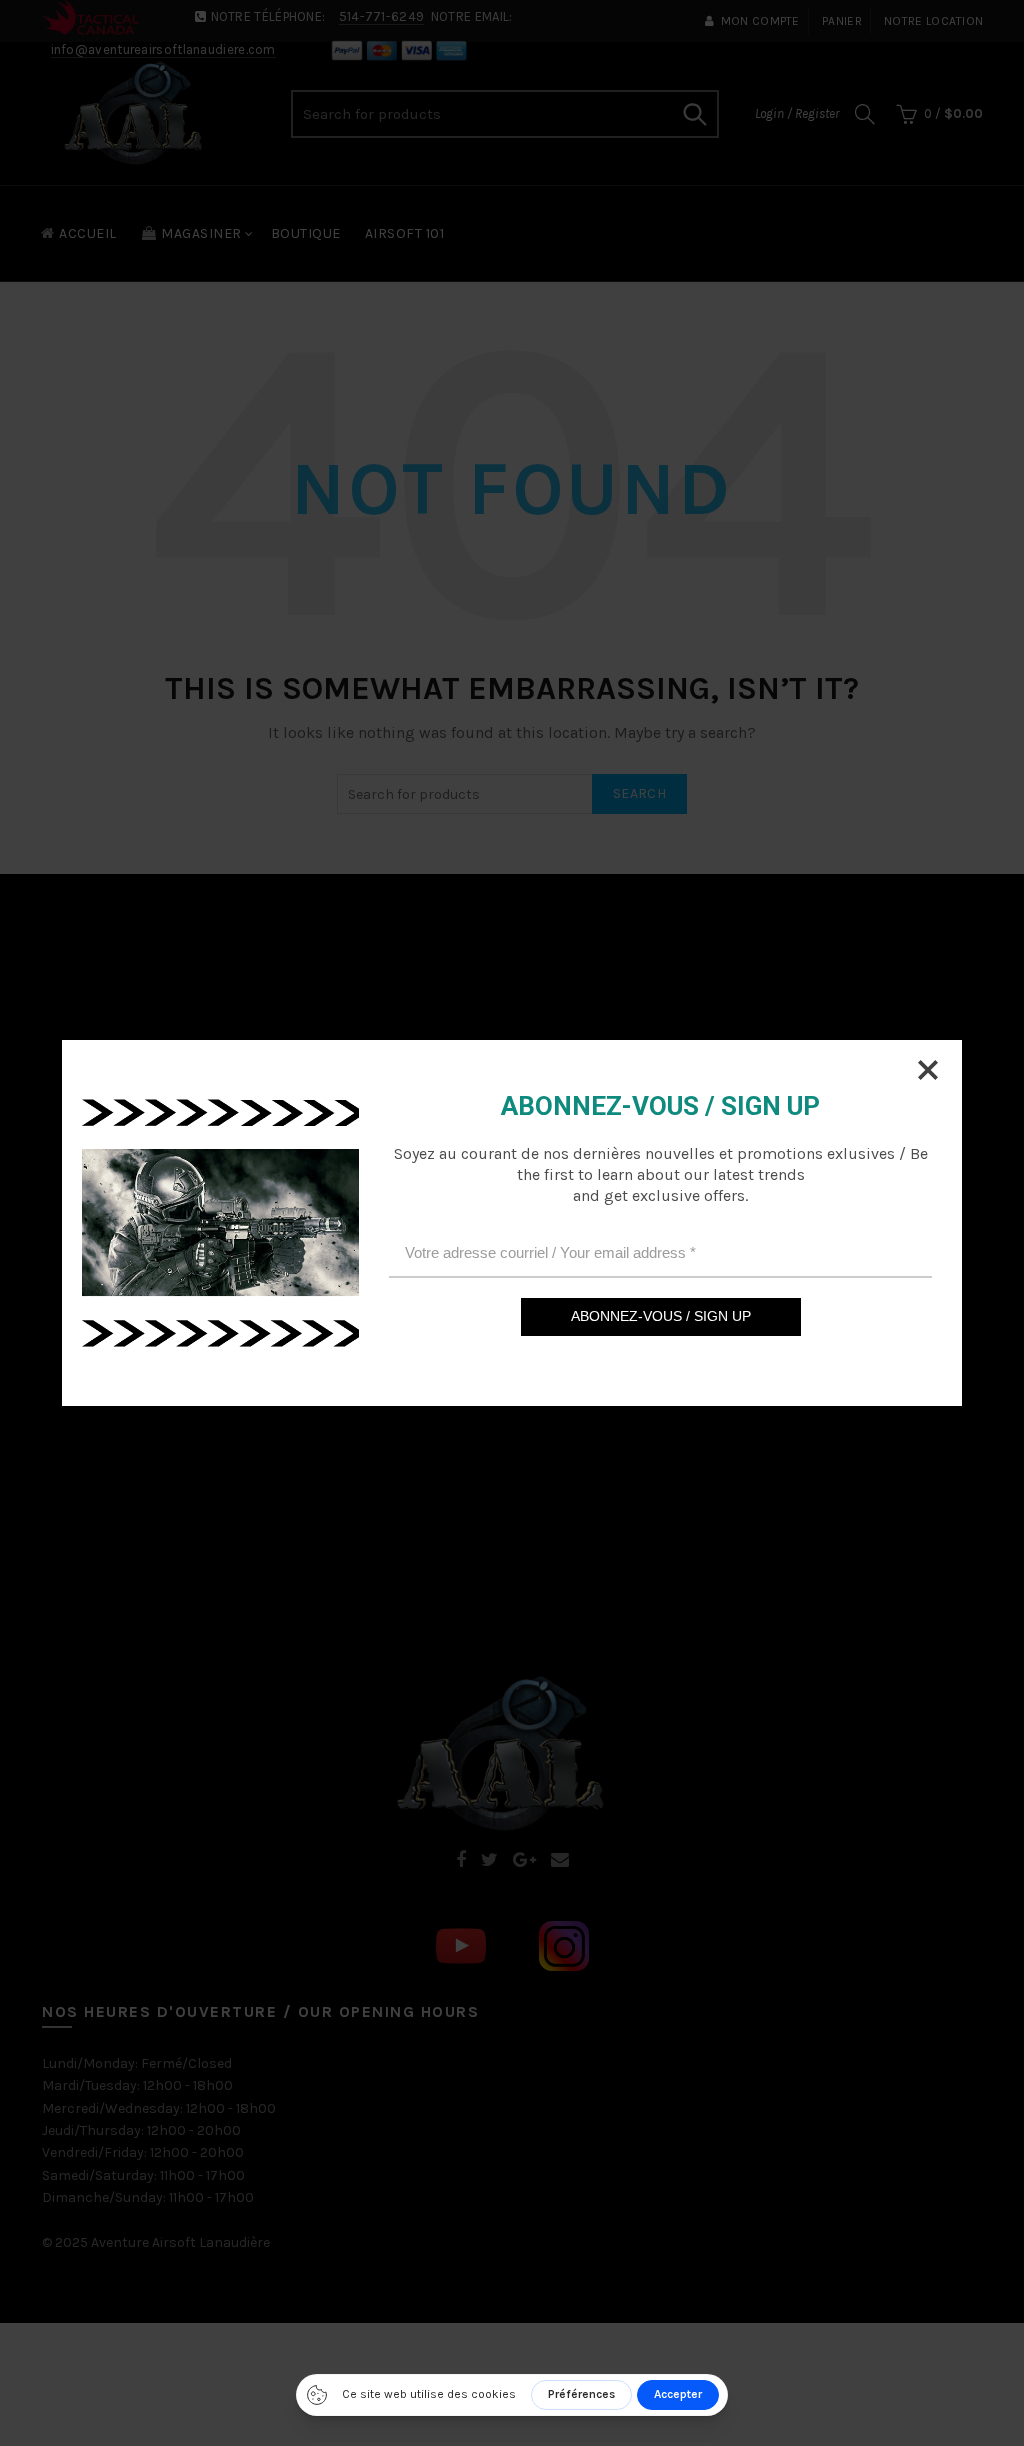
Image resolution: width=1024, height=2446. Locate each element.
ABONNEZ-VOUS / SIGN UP (661, 1316)
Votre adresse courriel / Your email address (550, 1252)
